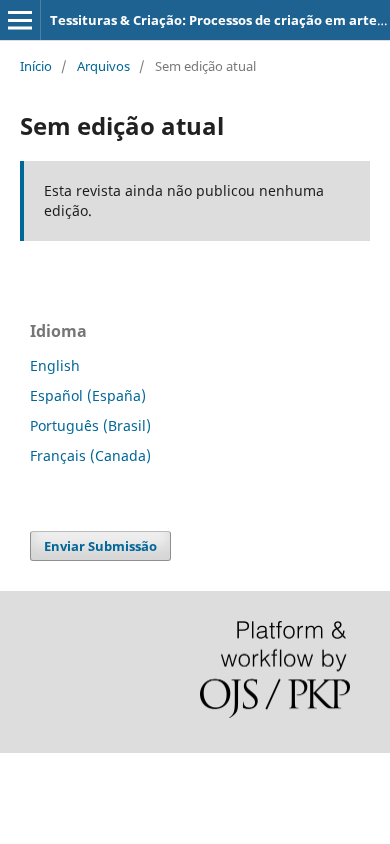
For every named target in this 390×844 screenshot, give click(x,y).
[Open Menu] (20, 20)
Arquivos (103, 66)
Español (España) (88, 395)
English (55, 365)
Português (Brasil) (90, 425)
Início (36, 66)
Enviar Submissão (100, 546)
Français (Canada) (90, 455)
